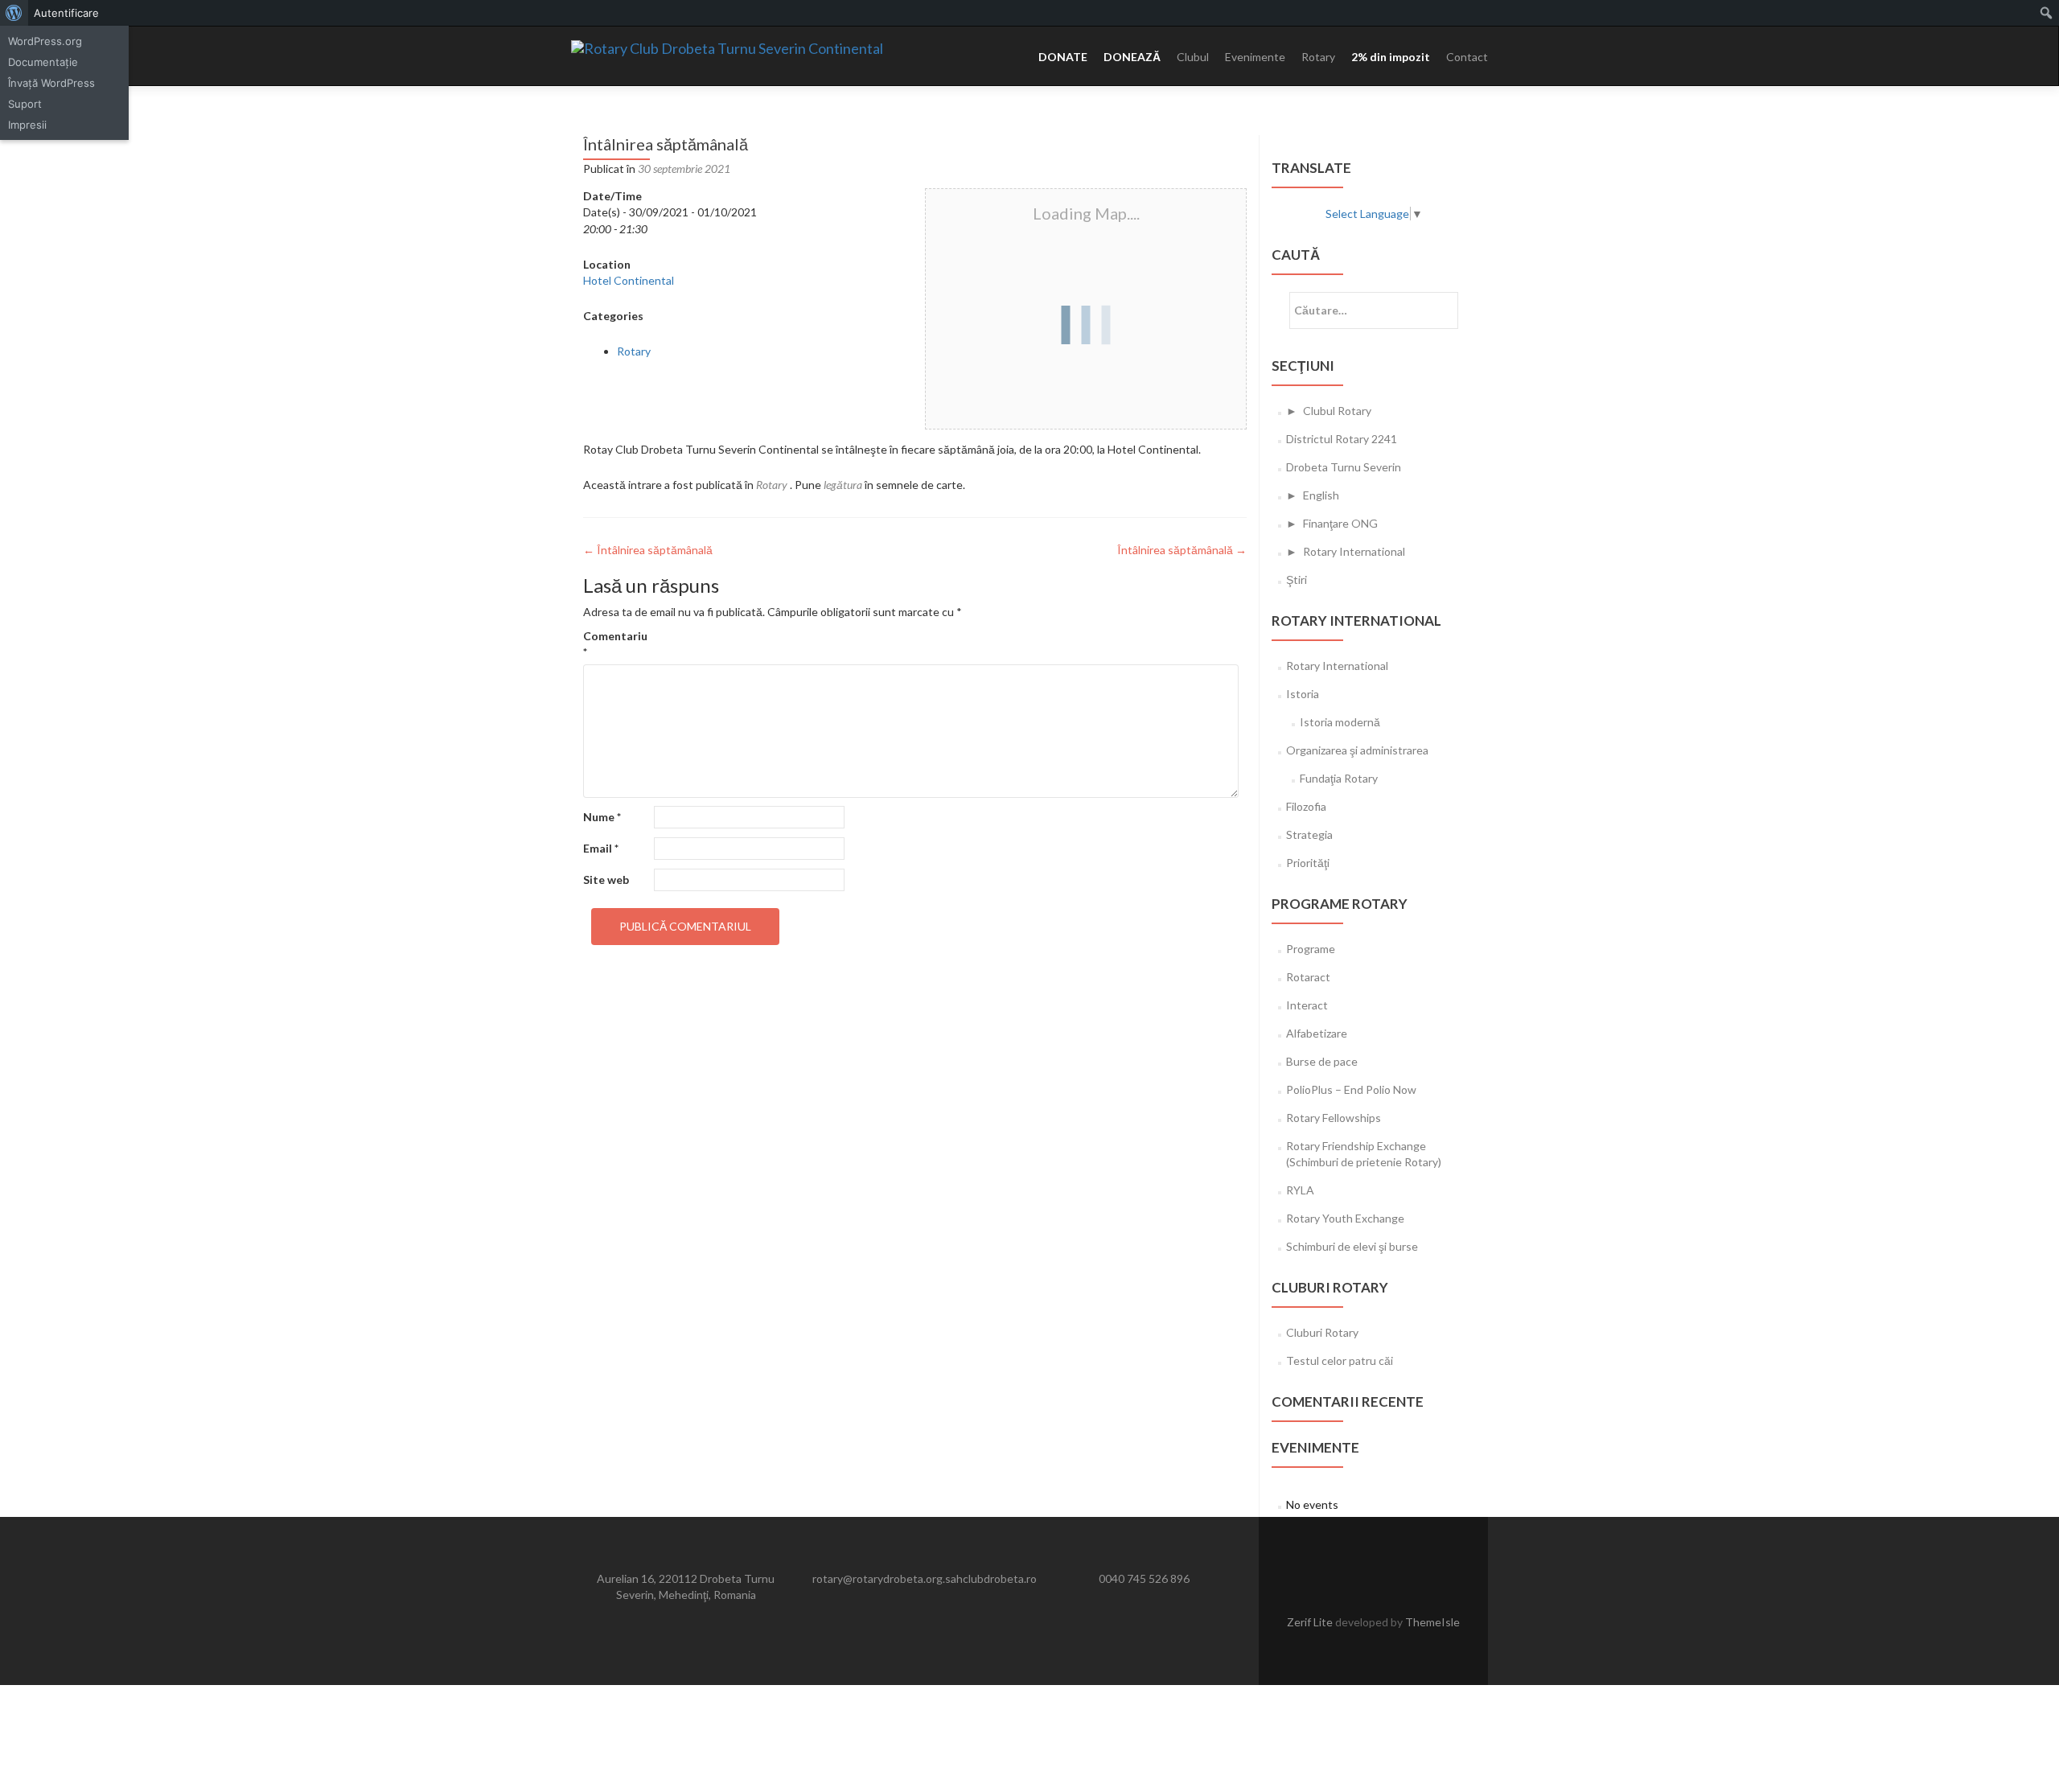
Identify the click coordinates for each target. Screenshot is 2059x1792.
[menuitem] (14, 13)
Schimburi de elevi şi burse (1352, 1246)
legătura (843, 485)
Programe (1311, 949)
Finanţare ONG (1340, 523)
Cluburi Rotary (1322, 1332)
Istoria (1303, 694)
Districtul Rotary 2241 (1342, 439)
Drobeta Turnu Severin (1344, 467)
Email (601, 848)
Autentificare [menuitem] (66, 13)
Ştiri (1297, 580)
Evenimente (1255, 57)
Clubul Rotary (1337, 411)
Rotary (1318, 57)
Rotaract (1308, 977)
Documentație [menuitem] (43, 62)
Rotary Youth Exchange (1345, 1218)
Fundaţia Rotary (1339, 778)
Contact (1467, 57)
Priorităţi (1308, 863)
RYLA (1300, 1190)
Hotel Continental (629, 280)
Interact (1307, 1005)
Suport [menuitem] (25, 104)
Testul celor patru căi (1340, 1360)
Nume (602, 817)
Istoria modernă (1340, 722)
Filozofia (1306, 806)
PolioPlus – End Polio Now (1351, 1089)
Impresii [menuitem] (27, 125)
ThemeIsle (1432, 1622)
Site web (606, 880)
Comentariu (615, 644)
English (1321, 495)
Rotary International (1354, 551)
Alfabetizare (1317, 1033)
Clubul (1193, 57)
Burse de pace (1322, 1061)
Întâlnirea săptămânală (648, 550)
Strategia (1309, 834)
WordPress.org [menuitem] (45, 41)
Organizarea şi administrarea (1357, 750)
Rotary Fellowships (1334, 1118)
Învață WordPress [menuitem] (51, 83)
